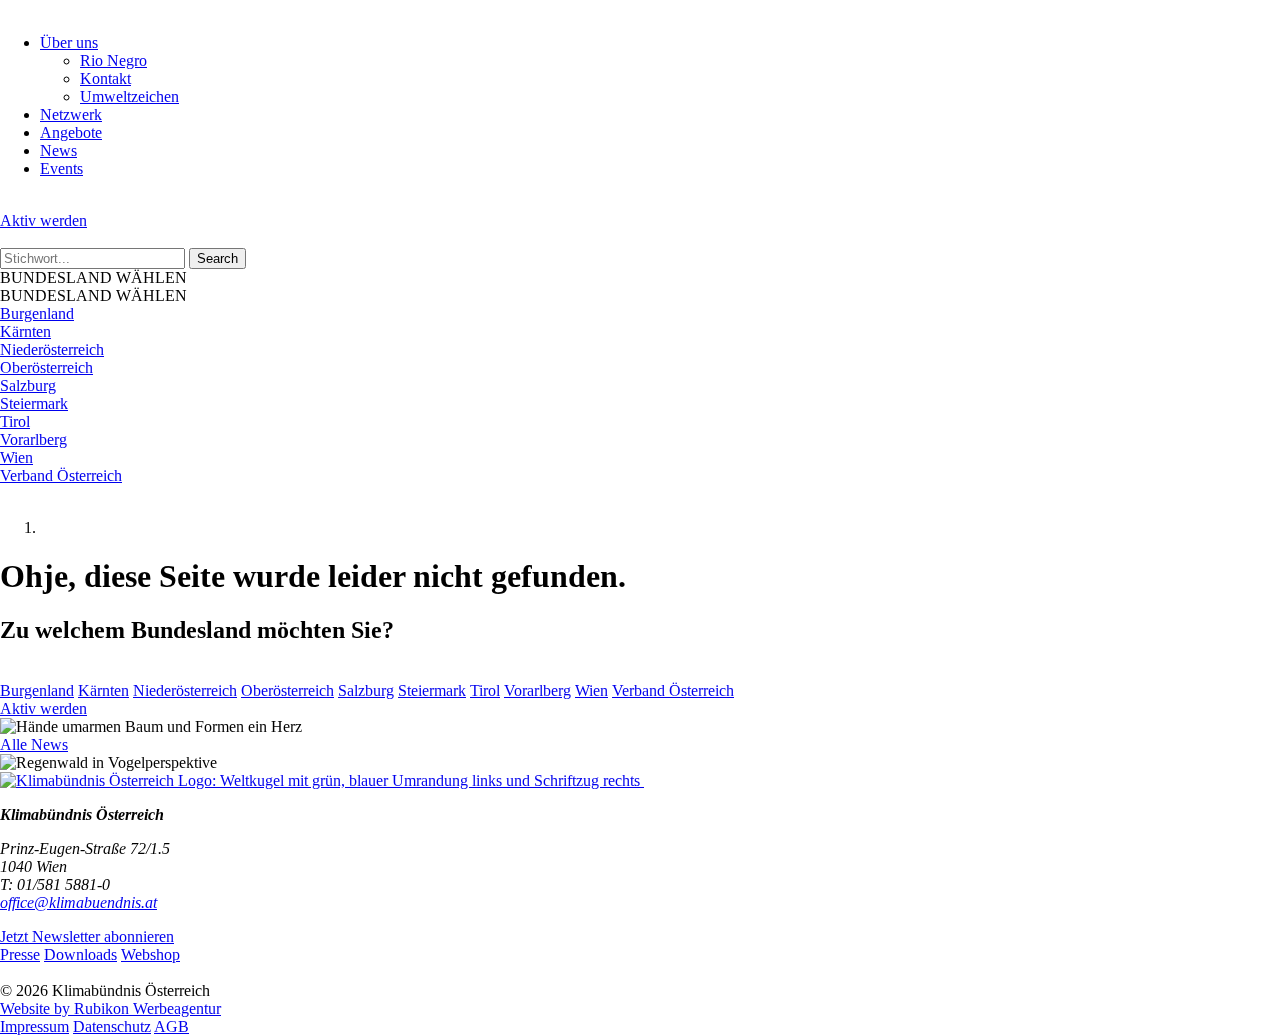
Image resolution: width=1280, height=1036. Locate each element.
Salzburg (28, 385)
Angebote (71, 132)
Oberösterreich (46, 367)
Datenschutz (112, 1026)
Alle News (34, 744)
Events (61, 168)
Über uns (69, 42)
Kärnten (25, 331)
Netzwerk (71, 114)
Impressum (34, 1026)
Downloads (80, 954)
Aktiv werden (43, 220)
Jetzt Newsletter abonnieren (87, 936)
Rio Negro (113, 60)
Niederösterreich (52, 349)
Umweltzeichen (129, 96)
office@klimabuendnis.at (78, 902)
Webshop (150, 954)
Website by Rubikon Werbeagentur (110, 1008)
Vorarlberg (33, 439)
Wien (16, 457)
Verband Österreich (61, 475)
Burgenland (37, 313)
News (58, 150)
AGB (171, 1026)
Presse (20, 954)
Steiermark (34, 403)
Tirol (15, 421)
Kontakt (105, 78)
